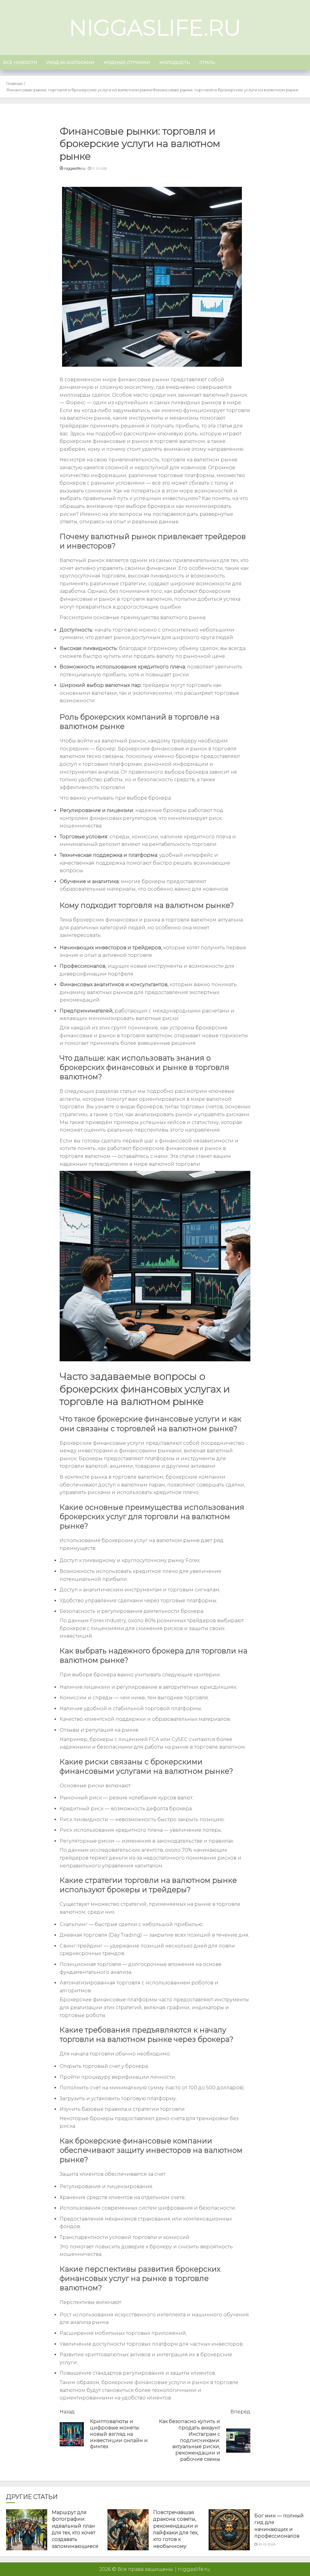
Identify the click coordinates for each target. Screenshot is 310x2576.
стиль (207, 62)
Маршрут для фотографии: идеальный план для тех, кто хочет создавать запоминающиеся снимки (75, 2533)
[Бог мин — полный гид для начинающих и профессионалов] (229, 2530)
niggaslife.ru (155, 28)
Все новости (20, 62)
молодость (175, 62)
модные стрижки (127, 62)
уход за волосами (70, 62)
